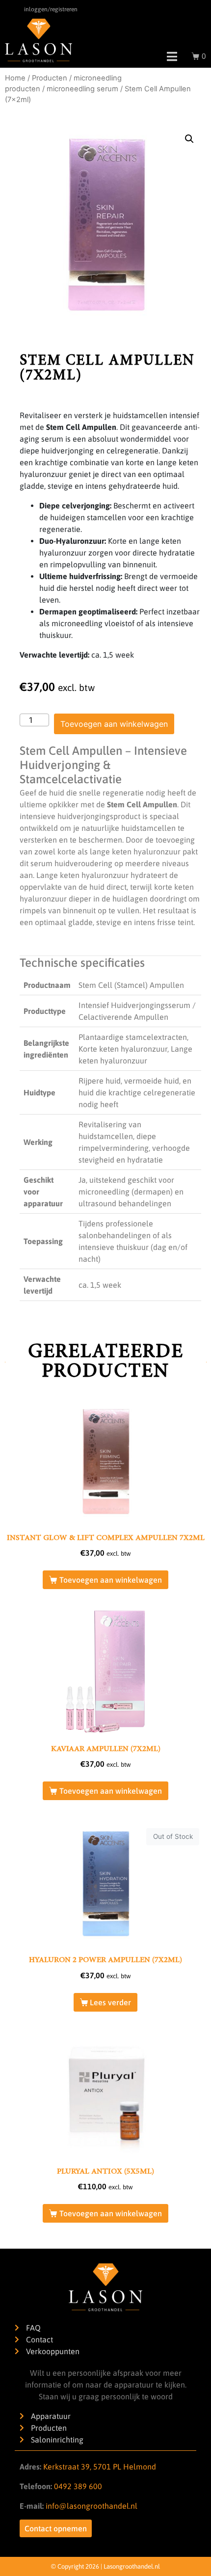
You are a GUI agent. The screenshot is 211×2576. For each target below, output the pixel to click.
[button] (189, 139)
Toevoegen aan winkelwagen (114, 724)
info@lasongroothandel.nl (92, 2506)
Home (15, 78)
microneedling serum (82, 89)
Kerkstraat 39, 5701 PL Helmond (100, 2467)
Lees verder (110, 2002)
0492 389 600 (77, 2486)
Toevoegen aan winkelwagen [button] (111, 1580)
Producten (50, 78)
